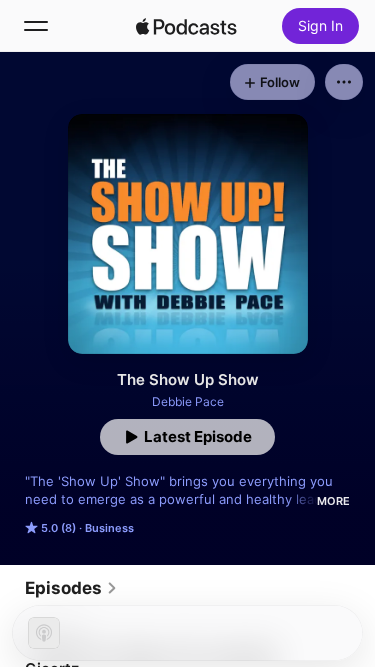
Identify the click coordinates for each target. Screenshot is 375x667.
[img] (187, 26)
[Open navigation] (36, 26)
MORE (333, 501)
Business (109, 528)
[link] (71, 588)
